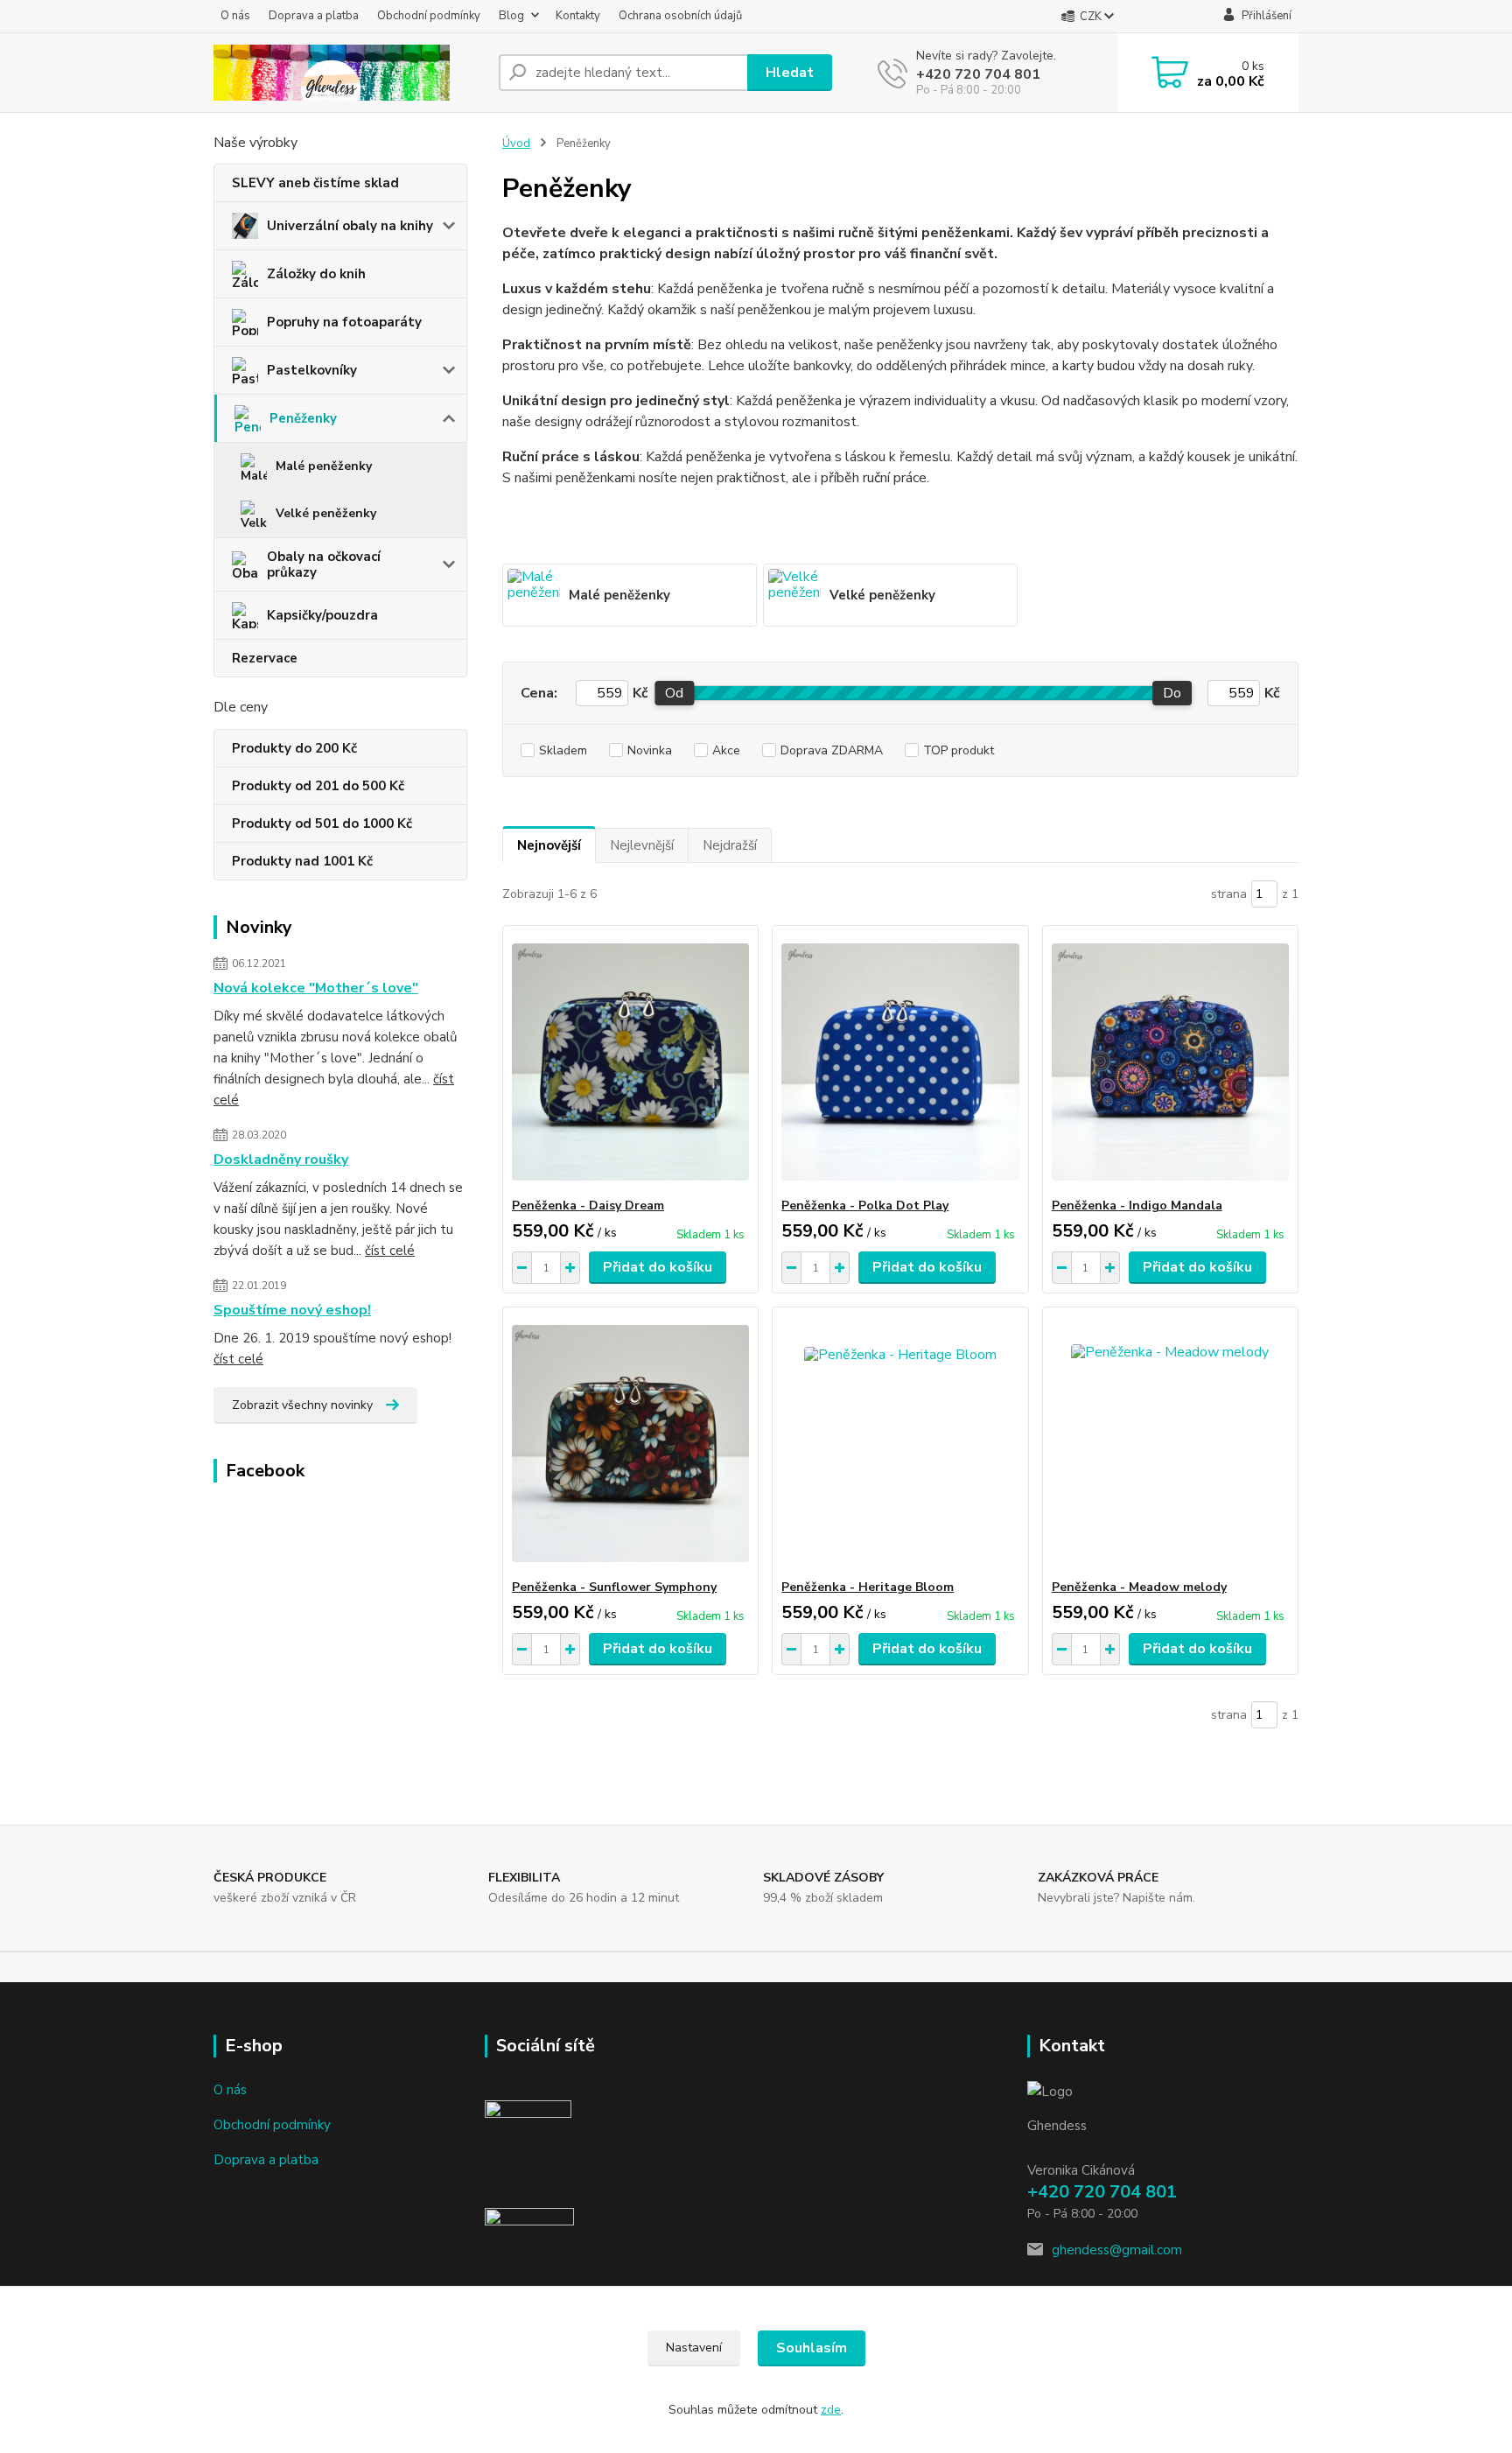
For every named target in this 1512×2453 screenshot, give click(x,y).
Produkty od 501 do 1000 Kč (322, 824)
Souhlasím (812, 2348)
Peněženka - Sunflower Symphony (614, 1587)
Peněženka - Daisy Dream (588, 1205)
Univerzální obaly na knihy (350, 226)
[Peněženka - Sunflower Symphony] (630, 1443)
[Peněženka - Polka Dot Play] (900, 1062)
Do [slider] (1172, 693)
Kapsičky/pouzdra (322, 615)
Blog (511, 16)
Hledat (790, 73)
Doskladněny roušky (281, 1160)
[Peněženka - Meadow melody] (1170, 1443)
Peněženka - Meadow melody (1139, 1587)
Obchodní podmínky (429, 16)
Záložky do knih (316, 274)
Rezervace (265, 658)
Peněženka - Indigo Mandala (1137, 1205)
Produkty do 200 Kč (294, 748)
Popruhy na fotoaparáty (344, 322)
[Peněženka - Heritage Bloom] (900, 1443)
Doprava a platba (314, 16)
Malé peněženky (324, 466)
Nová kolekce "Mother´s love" (316, 988)
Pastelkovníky (312, 370)
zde (831, 2410)
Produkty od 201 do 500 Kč (318, 786)
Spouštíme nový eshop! (292, 1310)
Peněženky (303, 418)
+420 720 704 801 (978, 74)
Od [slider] (674, 693)
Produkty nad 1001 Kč (302, 861)
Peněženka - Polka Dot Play (865, 1205)
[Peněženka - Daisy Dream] (630, 1062)
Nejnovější (549, 845)
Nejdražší (730, 845)
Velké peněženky (326, 513)
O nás (235, 16)
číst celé (390, 1251)
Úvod (516, 144)
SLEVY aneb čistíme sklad (315, 183)
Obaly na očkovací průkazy (324, 564)
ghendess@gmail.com (1117, 2250)
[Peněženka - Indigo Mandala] (1170, 1062)
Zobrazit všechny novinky (302, 1405)
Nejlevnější (642, 845)
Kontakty (578, 16)
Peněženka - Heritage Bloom (868, 1587)
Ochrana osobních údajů (680, 16)
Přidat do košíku (658, 1267)
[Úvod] (349, 73)
